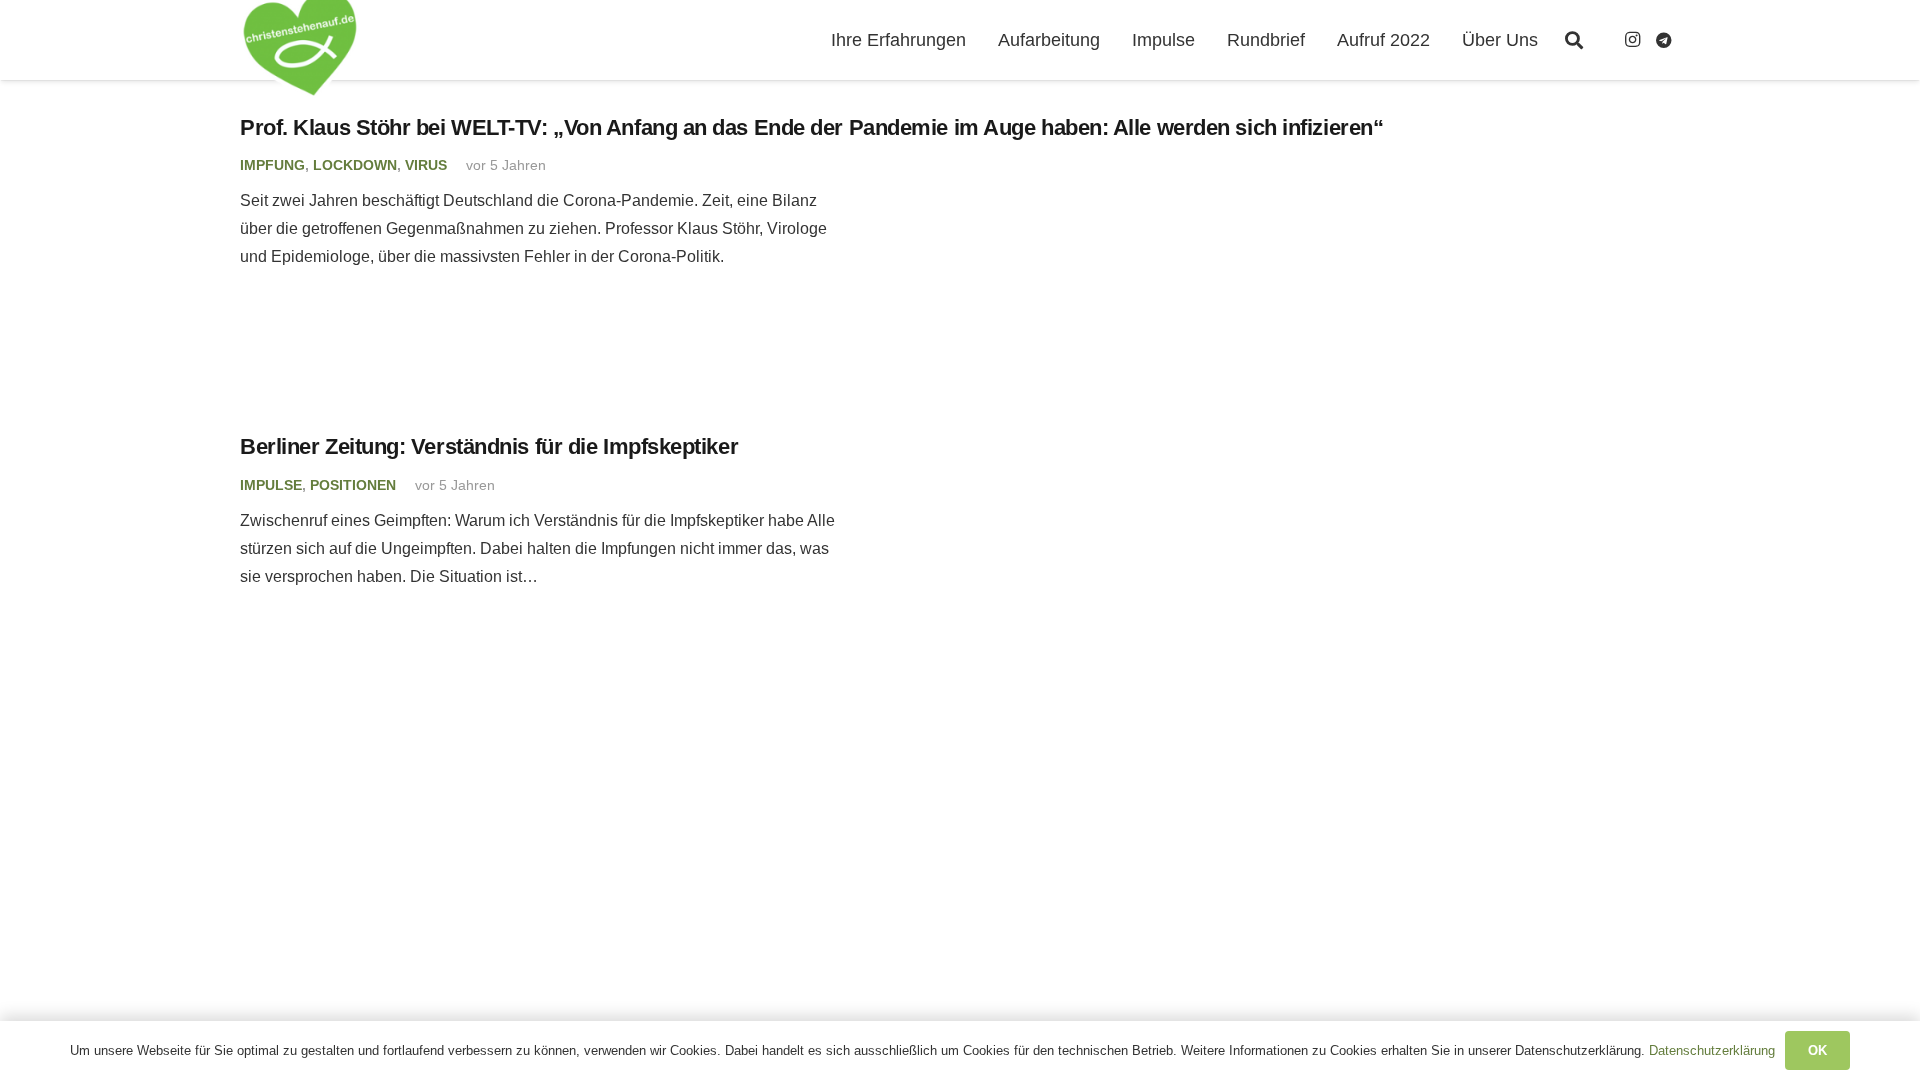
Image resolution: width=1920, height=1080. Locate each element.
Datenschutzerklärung (1712, 1050)
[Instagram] (1632, 40)
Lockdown (355, 165)
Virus (426, 165)
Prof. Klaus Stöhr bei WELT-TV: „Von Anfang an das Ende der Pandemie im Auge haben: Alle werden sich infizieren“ (811, 127)
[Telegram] (1664, 40)
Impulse (271, 485)
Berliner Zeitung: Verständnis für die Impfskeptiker (489, 446)
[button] (1574, 40)
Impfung (272, 165)
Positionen (353, 485)
